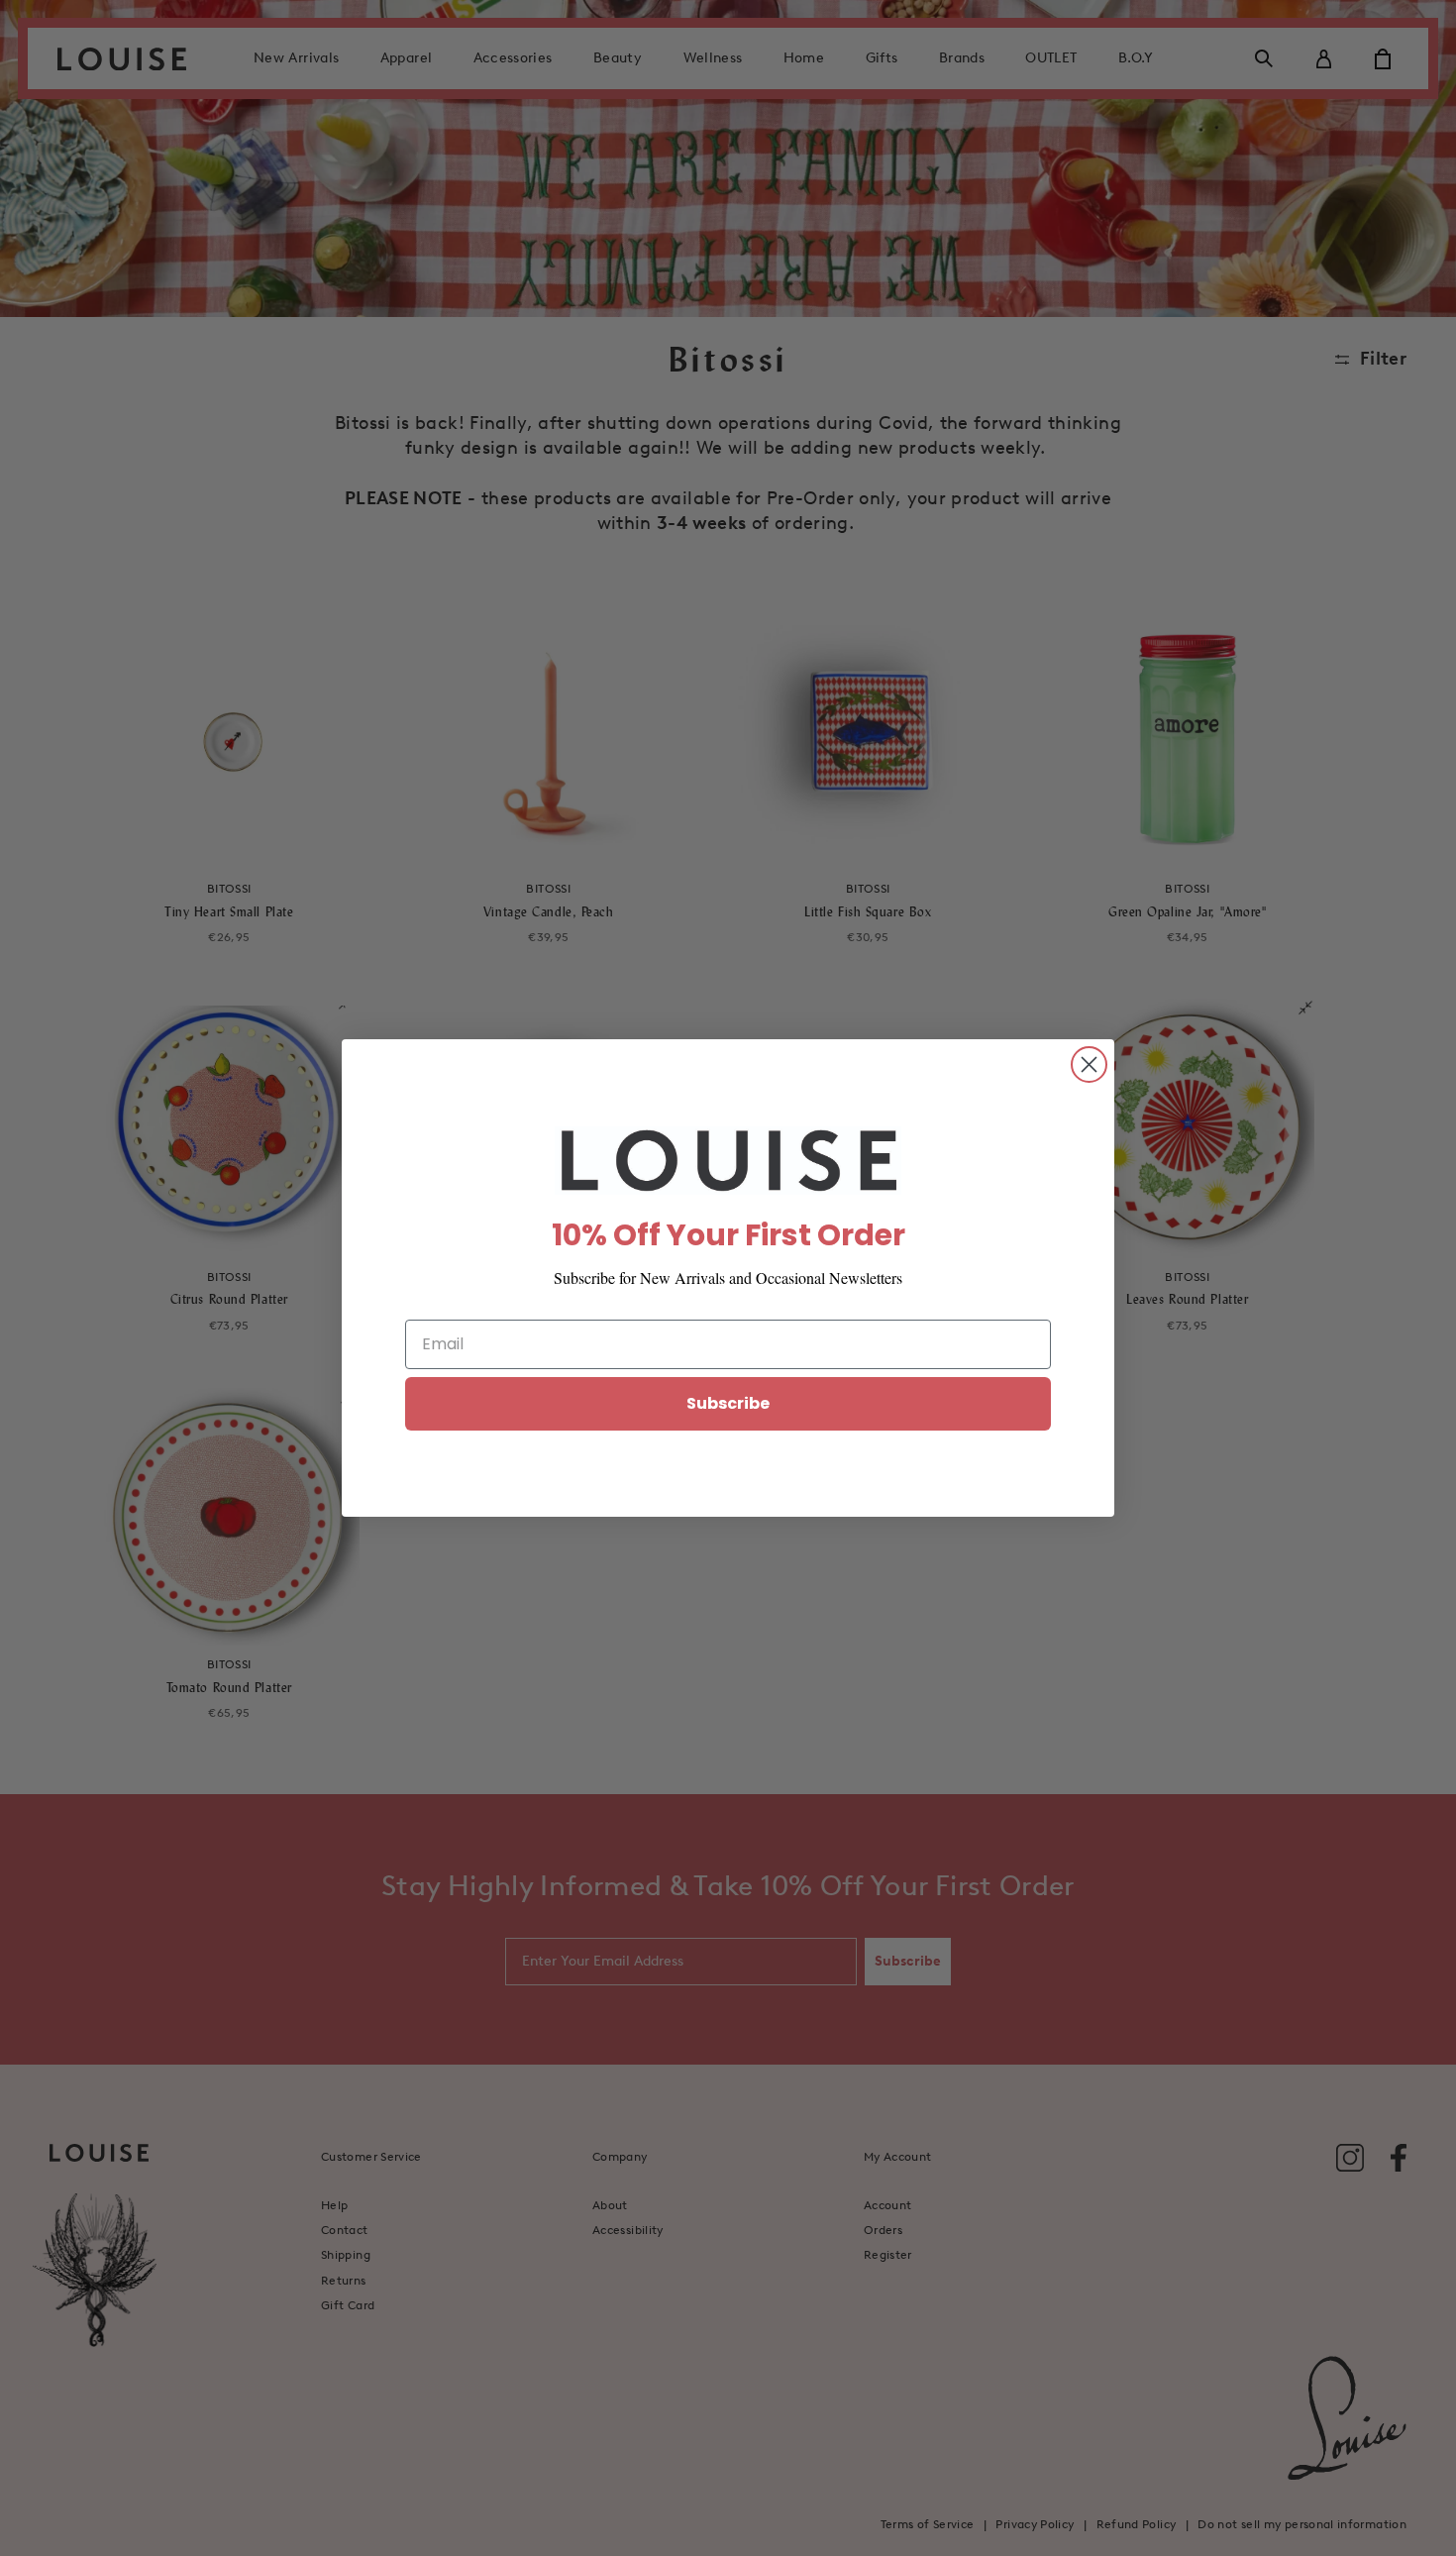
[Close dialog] (1089, 1065)
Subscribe (728, 1403)
